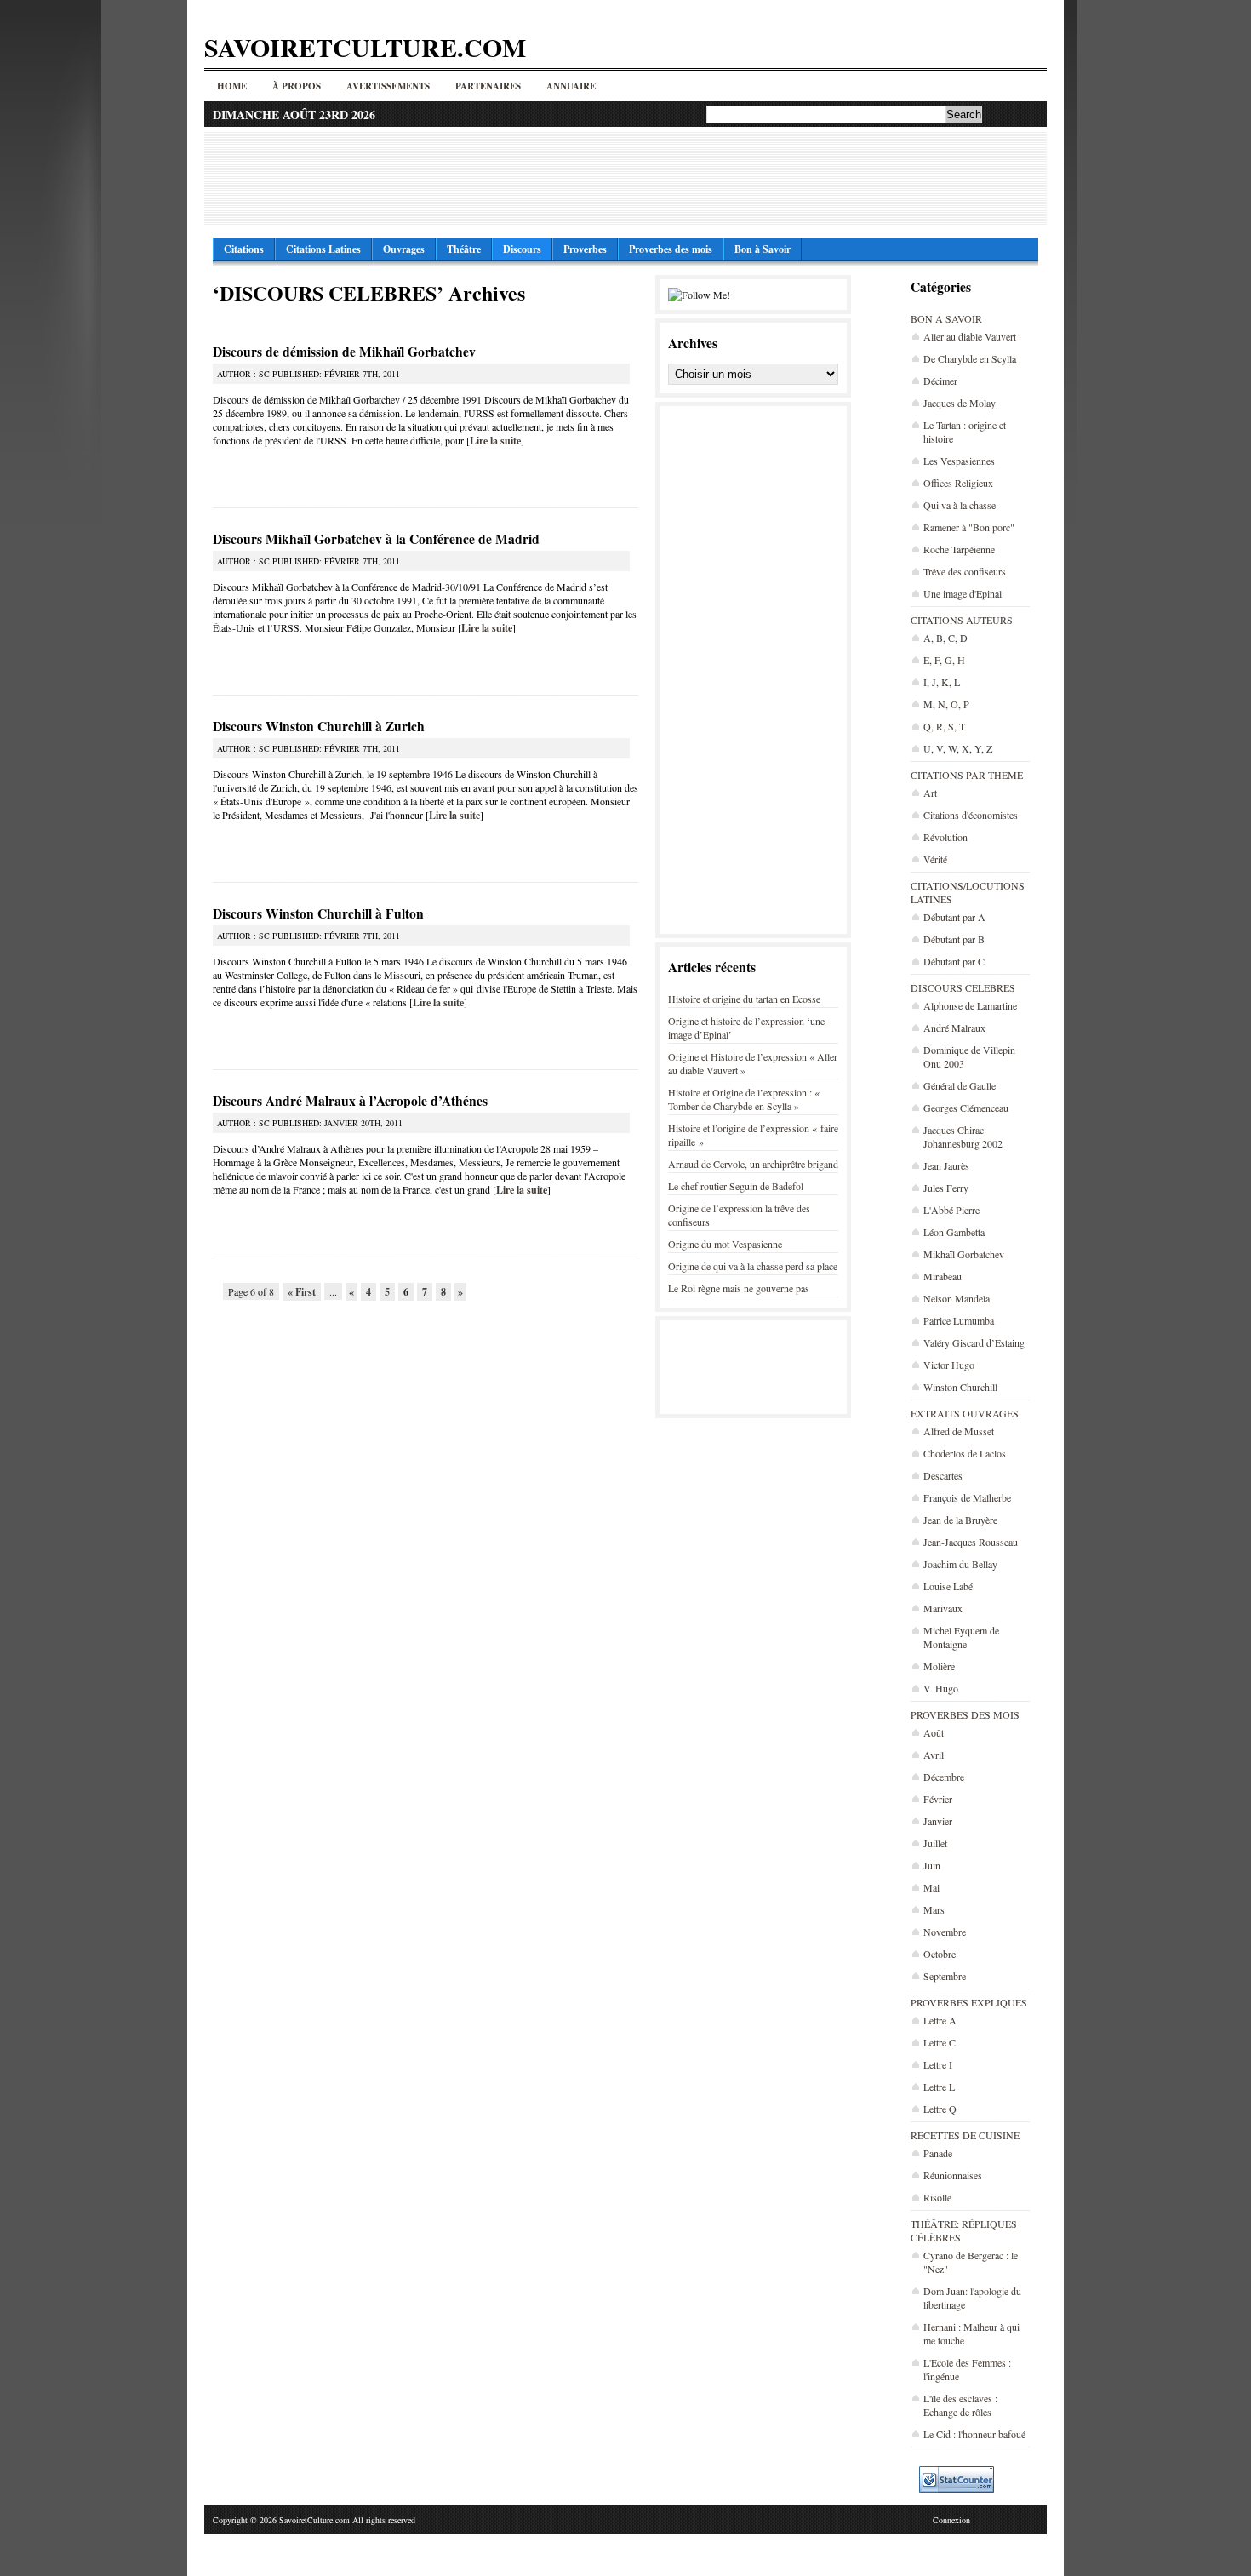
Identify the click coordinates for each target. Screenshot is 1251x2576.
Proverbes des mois (671, 249)
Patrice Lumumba (959, 1320)
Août (934, 1732)
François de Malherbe (967, 1497)
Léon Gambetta (954, 1232)
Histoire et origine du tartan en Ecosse (744, 999)
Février (938, 1799)
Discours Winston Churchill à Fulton (318, 913)
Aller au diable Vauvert (970, 336)
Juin (932, 1865)
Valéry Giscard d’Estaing (974, 1342)
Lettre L (939, 2087)
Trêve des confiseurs (965, 571)
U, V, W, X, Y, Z (958, 748)
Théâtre (464, 249)
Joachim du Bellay (960, 1564)
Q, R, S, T (944, 726)
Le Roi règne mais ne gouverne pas (739, 1288)
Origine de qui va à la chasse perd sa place (753, 1266)
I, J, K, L (942, 682)
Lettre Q (940, 2109)
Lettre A (940, 2020)
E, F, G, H (944, 660)
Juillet (935, 1843)
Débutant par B (954, 939)
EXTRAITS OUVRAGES (965, 1413)
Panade (938, 2153)
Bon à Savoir (763, 249)
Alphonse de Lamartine (970, 1005)
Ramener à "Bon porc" (969, 527)
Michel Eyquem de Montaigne (961, 1637)
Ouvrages (404, 249)
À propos (297, 86)
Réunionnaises (953, 2175)
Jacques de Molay (960, 403)
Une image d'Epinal (963, 593)
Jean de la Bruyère (960, 1520)
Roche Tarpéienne (959, 549)
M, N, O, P (946, 704)
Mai (931, 1887)
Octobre (940, 1954)
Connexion (951, 2520)
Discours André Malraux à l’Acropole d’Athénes (350, 1101)
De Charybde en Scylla (970, 358)
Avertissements (388, 86)
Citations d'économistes (971, 815)
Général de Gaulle (960, 1085)
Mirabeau (943, 1276)
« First (302, 1292)
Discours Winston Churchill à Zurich (319, 726)
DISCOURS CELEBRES (963, 987)
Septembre (945, 1976)
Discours (522, 249)
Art (930, 793)
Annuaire (571, 86)
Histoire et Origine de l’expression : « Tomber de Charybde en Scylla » (744, 1099)
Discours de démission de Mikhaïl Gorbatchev (344, 352)
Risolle (937, 2197)
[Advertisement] (625, 178)
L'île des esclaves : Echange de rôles (960, 2405)
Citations (244, 249)
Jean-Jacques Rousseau (971, 1542)
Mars (934, 1909)
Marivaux (943, 1608)
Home (232, 86)
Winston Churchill (960, 1387)
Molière (939, 1666)
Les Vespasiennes (959, 461)
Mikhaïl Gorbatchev (964, 1254)
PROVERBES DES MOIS (965, 1714)
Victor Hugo (949, 1365)
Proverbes (585, 249)
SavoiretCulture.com (365, 47)
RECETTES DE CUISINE (965, 2135)
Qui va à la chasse (960, 505)
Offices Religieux (958, 483)
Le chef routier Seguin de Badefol (736, 1186)
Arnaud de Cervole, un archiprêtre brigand (753, 1164)
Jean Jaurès (946, 1165)
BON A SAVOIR (946, 318)
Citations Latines (323, 249)
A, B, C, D (945, 638)
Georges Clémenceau (966, 1108)
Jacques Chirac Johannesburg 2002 (963, 1136)
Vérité (935, 859)
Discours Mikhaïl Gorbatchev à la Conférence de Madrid (376, 539)
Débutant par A (954, 917)
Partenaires (488, 86)
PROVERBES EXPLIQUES (969, 2002)
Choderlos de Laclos (965, 1453)
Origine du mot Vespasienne (725, 1244)
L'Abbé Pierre (951, 1210)
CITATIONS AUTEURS (962, 620)
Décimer (940, 381)
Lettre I (938, 2064)
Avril (934, 1755)
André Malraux (954, 1028)
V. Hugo (941, 1688)
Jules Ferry (946, 1188)
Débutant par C (954, 961)
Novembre (945, 1932)
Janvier (938, 1821)
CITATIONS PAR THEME (967, 775)
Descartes (943, 1475)
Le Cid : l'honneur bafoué (974, 2434)
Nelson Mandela (957, 1298)
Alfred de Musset (959, 1431)
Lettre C (940, 2042)
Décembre (944, 1777)
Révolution (945, 837)
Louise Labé (948, 1586)
